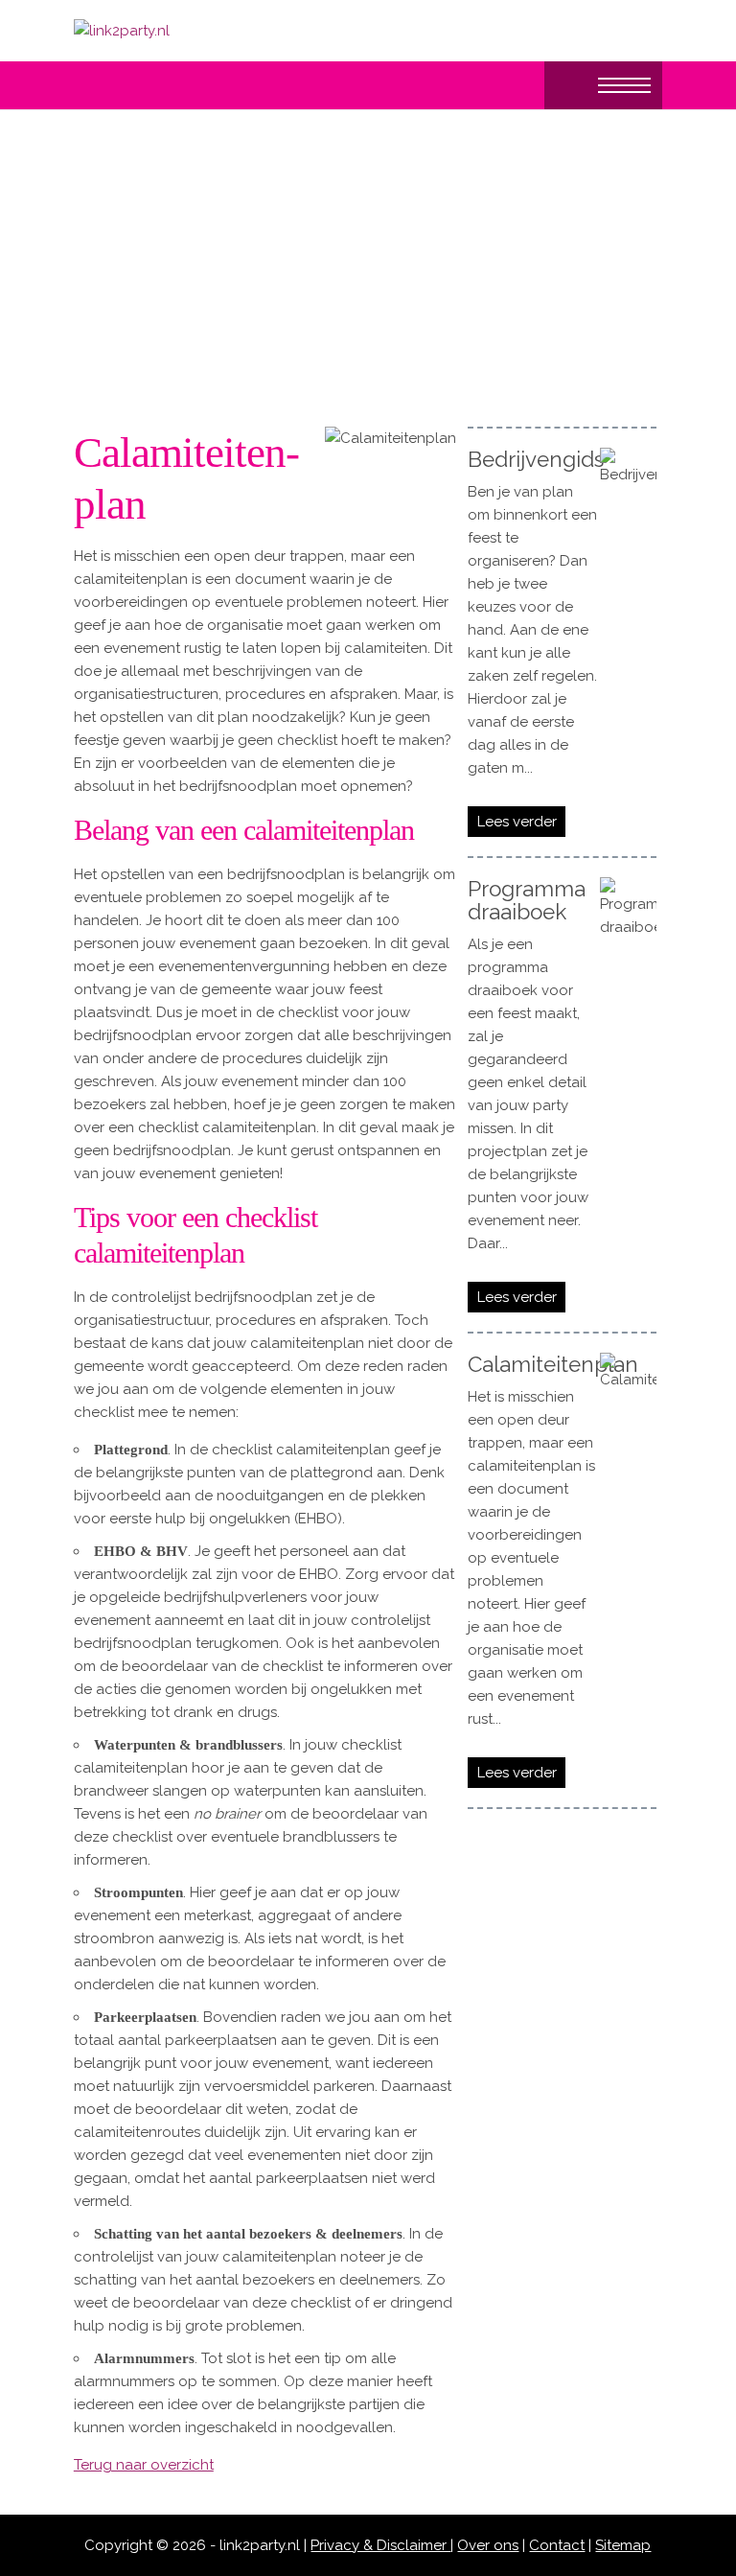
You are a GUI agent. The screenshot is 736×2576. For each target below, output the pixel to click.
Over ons (488, 2545)
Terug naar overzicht (144, 2465)
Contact (557, 2545)
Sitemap (623, 2545)
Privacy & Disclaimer (380, 2545)
